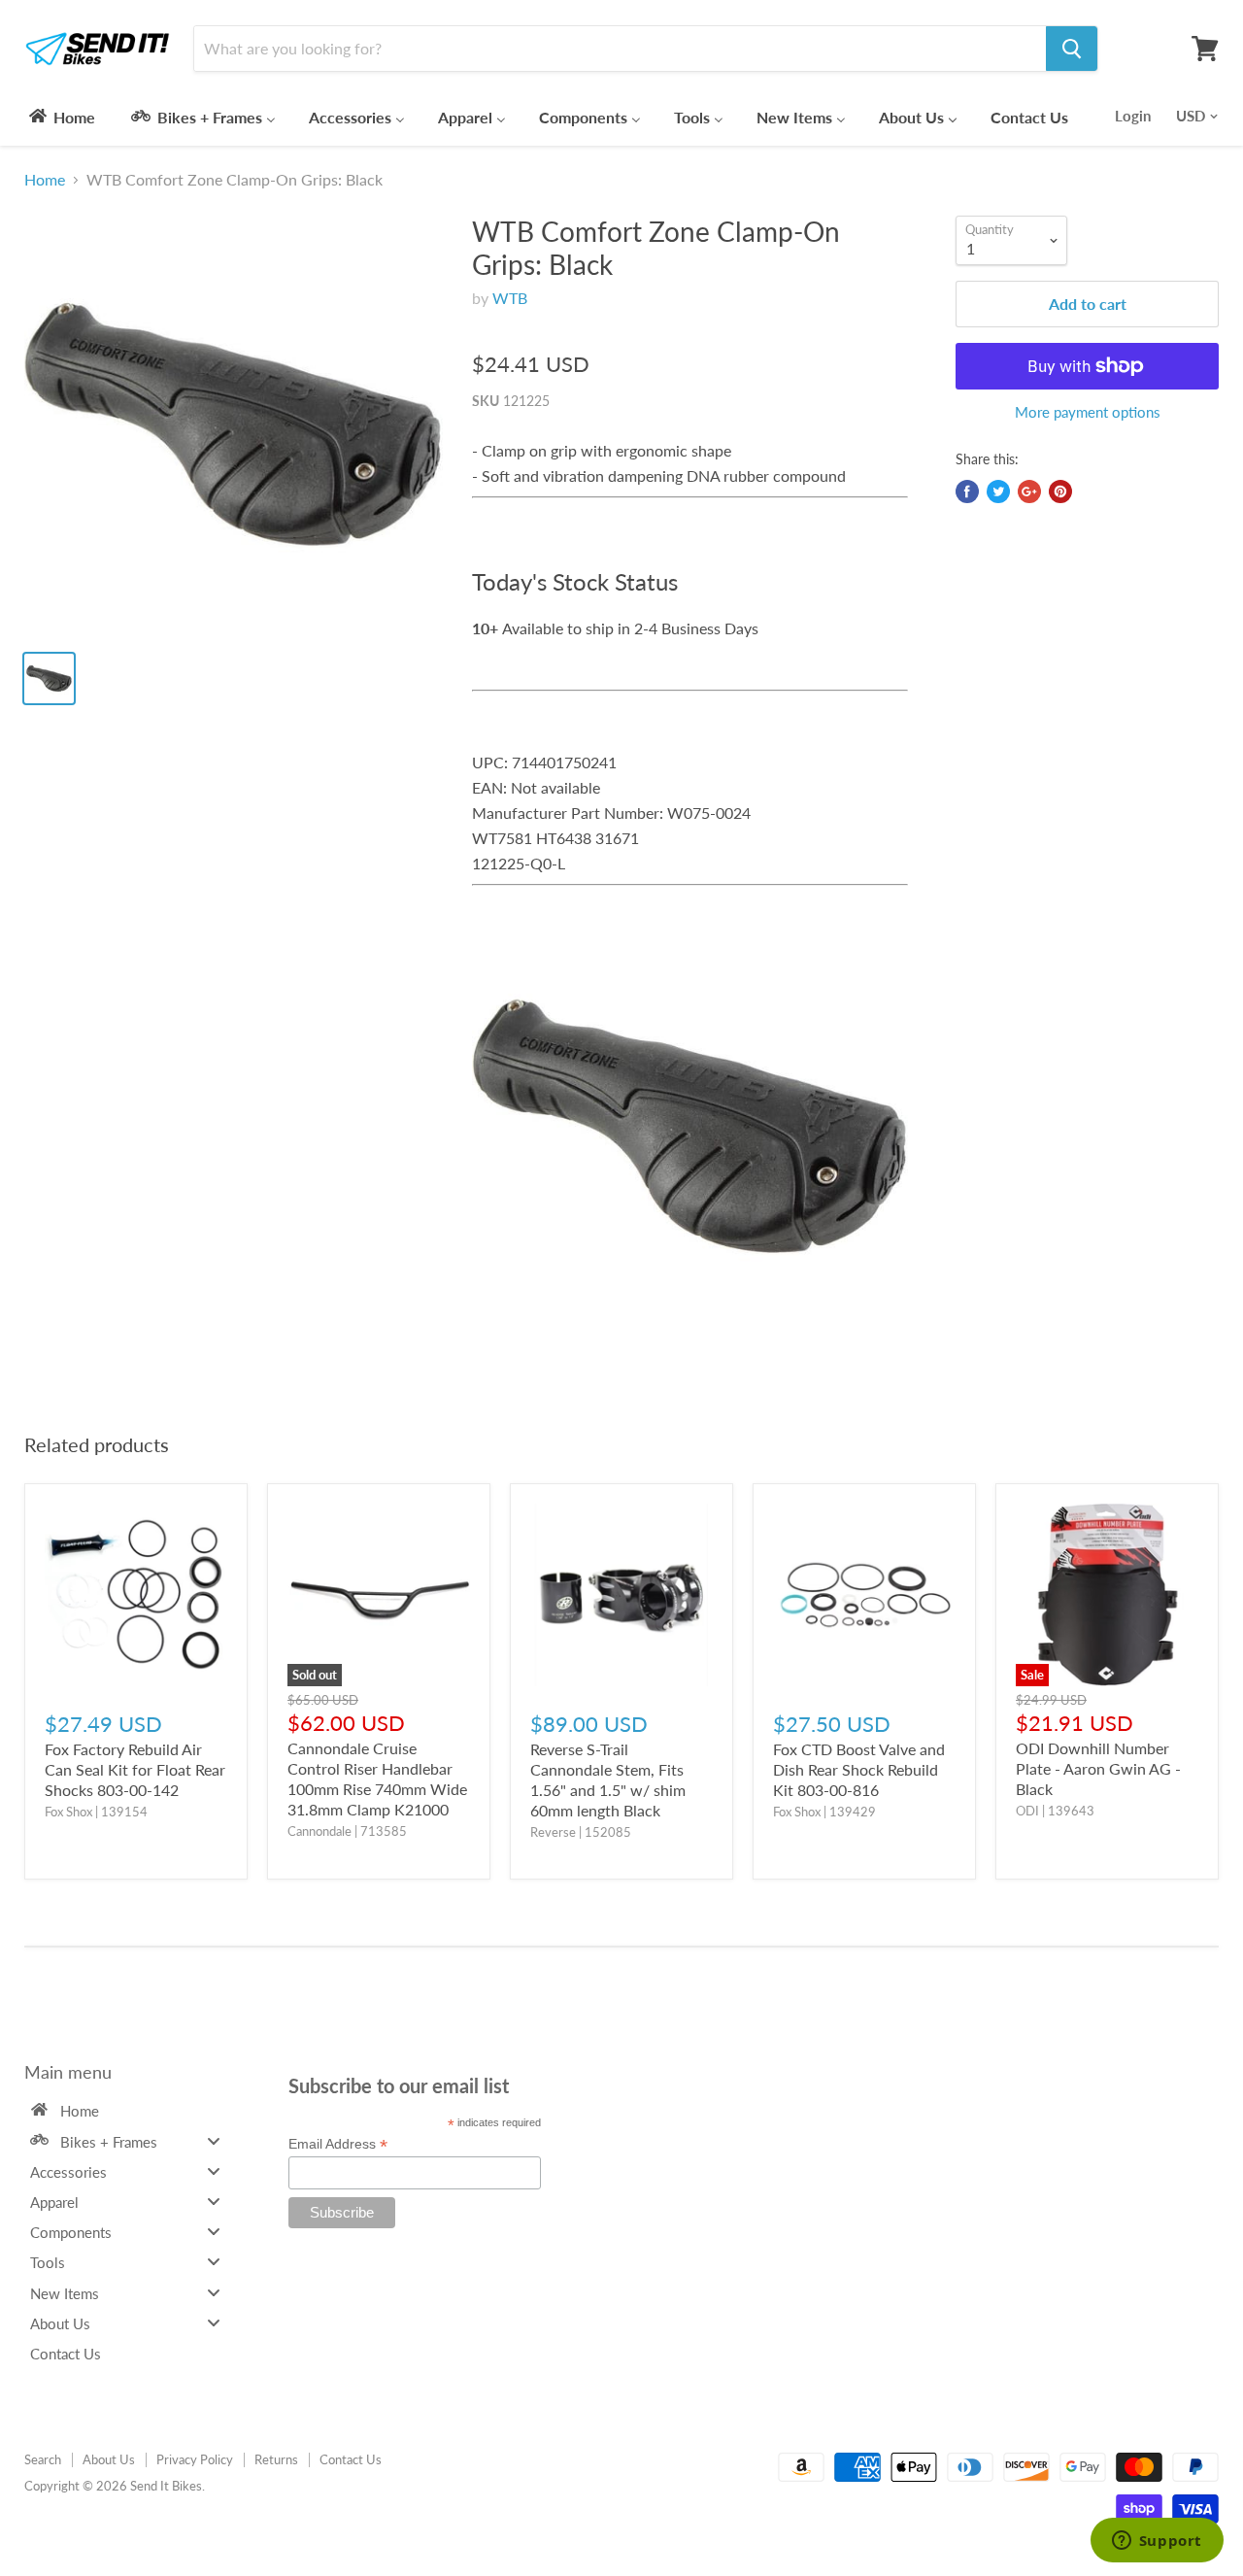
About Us (109, 2459)
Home (45, 180)
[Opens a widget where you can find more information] (1157, 2542)
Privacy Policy (195, 2459)
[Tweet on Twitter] (998, 491)
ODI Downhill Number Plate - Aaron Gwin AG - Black (1098, 1768)
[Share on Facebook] (967, 491)
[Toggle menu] (214, 2140)
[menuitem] (61, 117)
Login (1133, 116)
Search (43, 2459)
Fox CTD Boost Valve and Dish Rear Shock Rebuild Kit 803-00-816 (859, 1769)
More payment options (1088, 412)
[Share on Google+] (1029, 491)
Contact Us (351, 2459)
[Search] (1072, 49)
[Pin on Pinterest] (1060, 491)
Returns (276, 2459)
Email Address (338, 2144)
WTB (510, 298)
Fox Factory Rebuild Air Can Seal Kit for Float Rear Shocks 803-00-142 (135, 1769)
